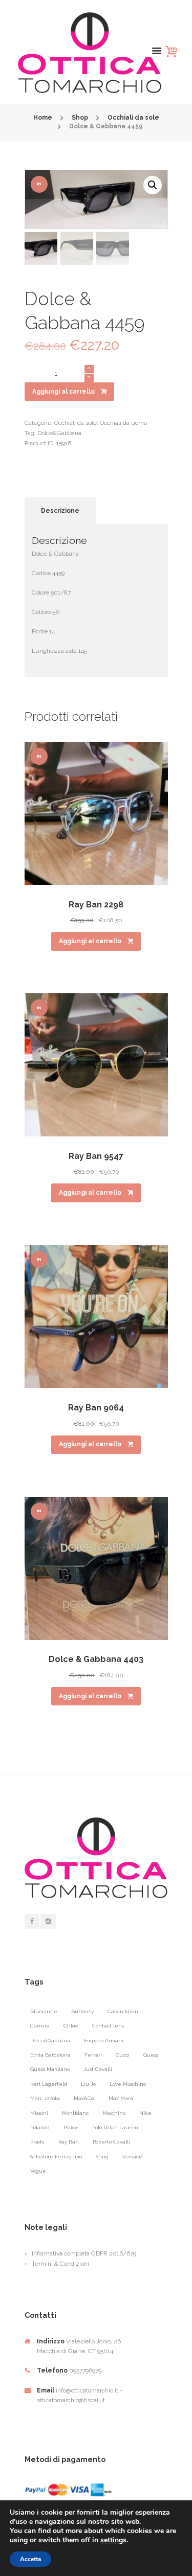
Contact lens (108, 2026)
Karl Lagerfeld (49, 2084)
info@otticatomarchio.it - (89, 2390)
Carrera (40, 2026)
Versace (132, 2157)
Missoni (39, 2113)
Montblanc (75, 2113)
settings (113, 2540)
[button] (153, 185)
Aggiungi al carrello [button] (90, 941)
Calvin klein (123, 2011)
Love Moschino (128, 2084)
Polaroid (40, 2127)
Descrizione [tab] (60, 511)
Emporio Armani (104, 2041)
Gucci (123, 2055)
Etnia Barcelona (50, 2055)
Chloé (71, 2026)
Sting (102, 2157)
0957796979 (85, 2370)
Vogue (38, 2171)
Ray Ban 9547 (96, 1156)
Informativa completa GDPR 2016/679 (84, 2253)
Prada (37, 2142)
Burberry (82, 2011)
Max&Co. (84, 2098)
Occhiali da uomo (123, 423)
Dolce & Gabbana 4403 (96, 1659)
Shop (80, 118)
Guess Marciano (50, 2069)
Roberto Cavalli (111, 2142)
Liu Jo (88, 2084)
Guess (151, 2055)
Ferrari (93, 2055)
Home (43, 118)
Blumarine (44, 2011)
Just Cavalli (98, 2069)
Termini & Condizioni (60, 2264)
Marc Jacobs (45, 2098)
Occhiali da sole (133, 118)
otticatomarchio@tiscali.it (71, 2400)
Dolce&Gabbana (59, 433)
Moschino (114, 2113)
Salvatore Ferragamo (56, 2157)
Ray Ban (69, 2142)
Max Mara (121, 2098)
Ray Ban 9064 (96, 1408)
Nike (145, 2113)
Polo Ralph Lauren (115, 2127)
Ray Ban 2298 (96, 905)
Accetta (30, 2559)
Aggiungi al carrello (63, 392)
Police (71, 2127)
